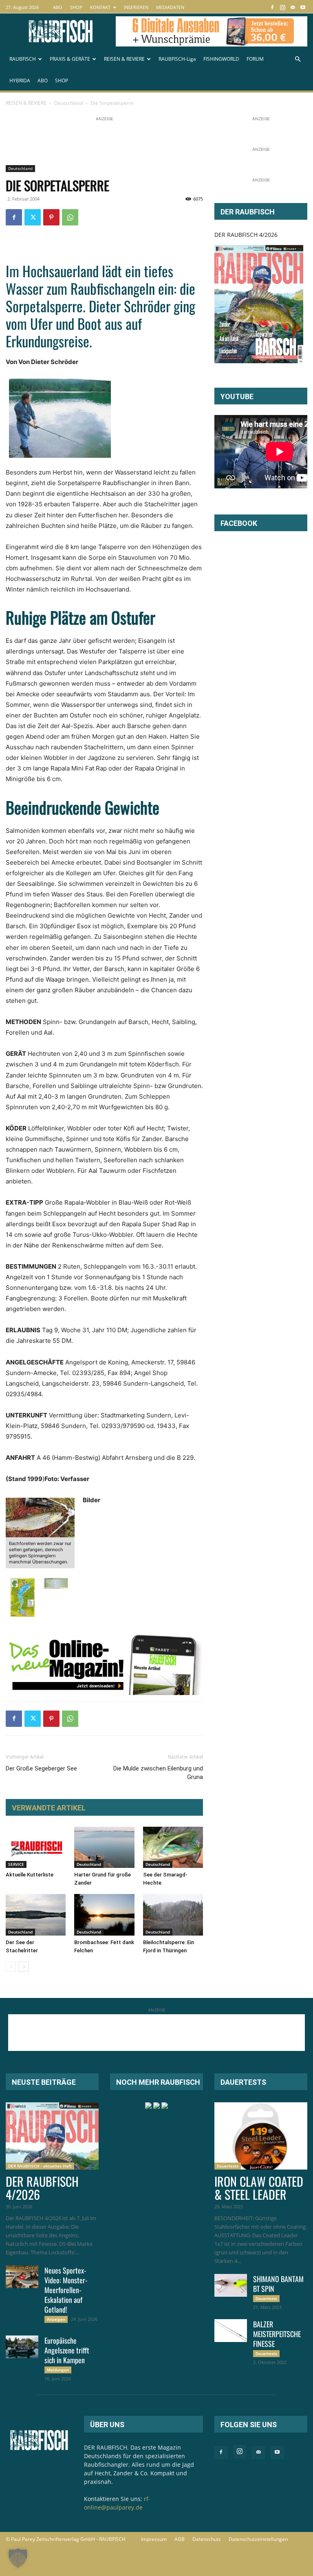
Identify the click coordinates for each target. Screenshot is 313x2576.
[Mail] (293, 7)
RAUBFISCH (23, 59)
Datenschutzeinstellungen (258, 2539)
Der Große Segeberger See (41, 1768)
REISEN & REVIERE (124, 59)
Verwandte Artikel (49, 1808)
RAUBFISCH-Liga (177, 59)
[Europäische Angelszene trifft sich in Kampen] (22, 2347)
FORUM (255, 59)
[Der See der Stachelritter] (36, 1915)
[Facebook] (272, 7)
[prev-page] (11, 1967)
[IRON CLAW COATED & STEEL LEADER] (261, 2136)
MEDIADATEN (170, 7)
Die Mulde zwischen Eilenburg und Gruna (158, 1773)
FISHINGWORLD (221, 59)
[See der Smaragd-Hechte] (173, 1847)
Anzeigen (56, 2319)
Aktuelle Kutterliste (30, 1875)
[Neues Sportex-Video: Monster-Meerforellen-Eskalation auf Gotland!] (22, 2277)
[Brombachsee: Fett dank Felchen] (104, 1915)
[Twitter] (33, 217)
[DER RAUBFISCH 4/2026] (259, 304)
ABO (58, 7)
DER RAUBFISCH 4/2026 (246, 235)
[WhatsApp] (70, 217)
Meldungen (58, 2370)
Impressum (154, 2539)
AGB (180, 2539)
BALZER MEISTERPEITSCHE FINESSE (277, 2334)
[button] (298, 59)
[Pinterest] (51, 217)
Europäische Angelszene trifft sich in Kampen (67, 2350)
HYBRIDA (20, 81)
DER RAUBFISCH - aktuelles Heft (40, 2166)
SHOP (76, 7)
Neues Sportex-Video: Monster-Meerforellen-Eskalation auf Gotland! (66, 2290)
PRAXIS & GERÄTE (70, 59)
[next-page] (24, 1967)
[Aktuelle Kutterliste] (36, 1847)
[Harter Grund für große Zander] (104, 1847)
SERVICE (16, 1864)
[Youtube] (303, 7)
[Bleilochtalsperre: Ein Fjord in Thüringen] (173, 1915)
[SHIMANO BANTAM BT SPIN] (231, 2285)
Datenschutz (207, 2539)
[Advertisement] (154, 141)
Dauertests (228, 2166)
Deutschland (68, 103)
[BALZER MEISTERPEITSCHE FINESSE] (231, 2331)
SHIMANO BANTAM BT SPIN (278, 2284)
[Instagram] (282, 7)
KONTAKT (100, 7)
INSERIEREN (136, 7)
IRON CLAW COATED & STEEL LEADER (259, 2188)
